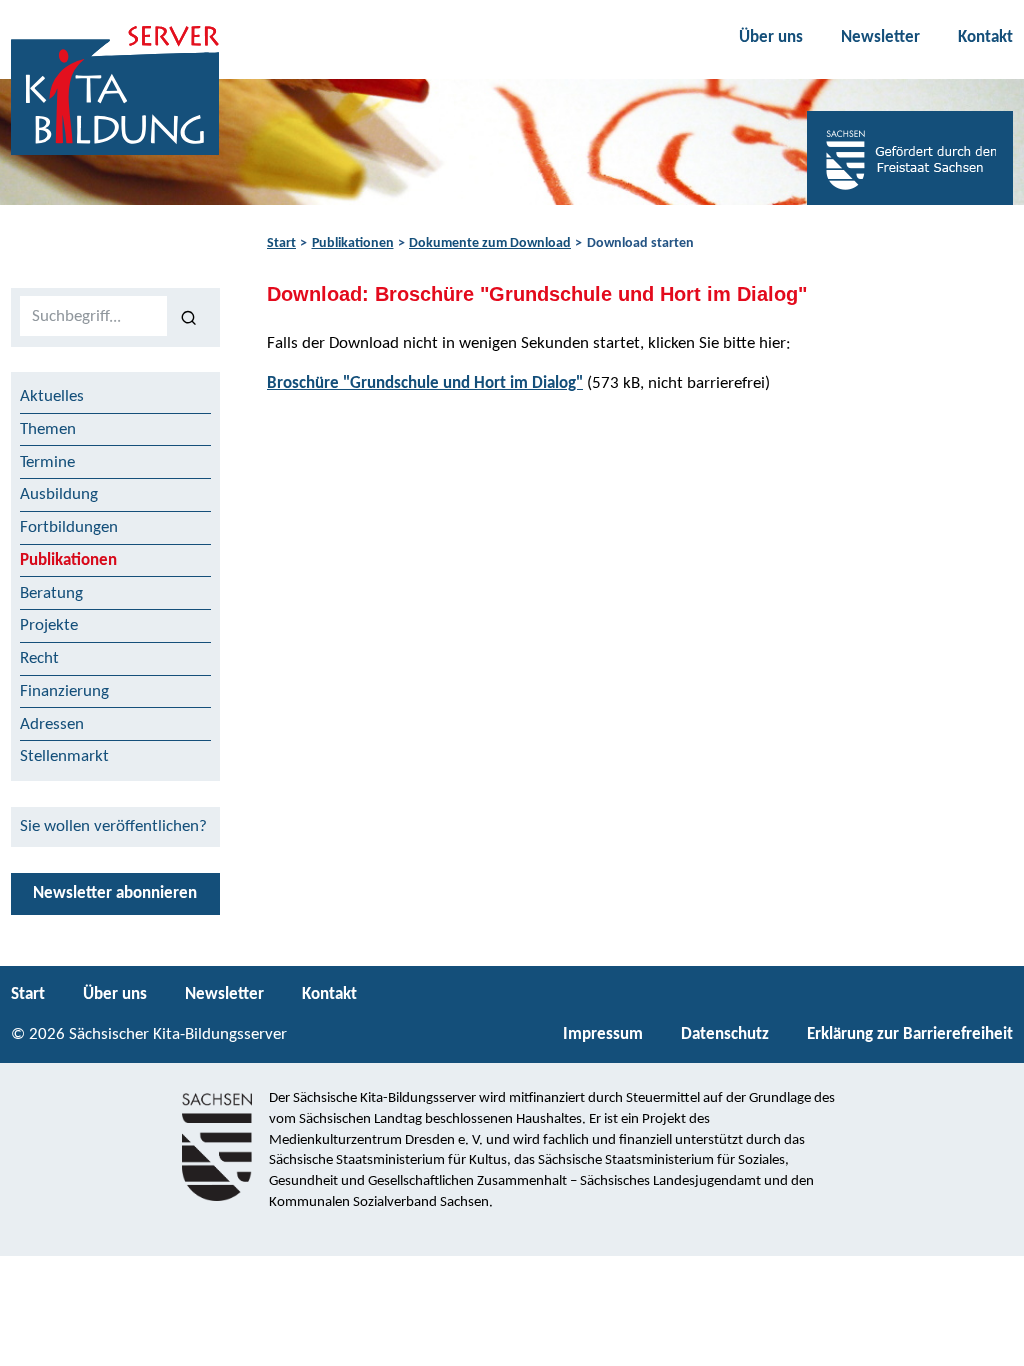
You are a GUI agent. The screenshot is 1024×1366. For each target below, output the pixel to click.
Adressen (52, 724)
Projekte (49, 625)
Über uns (771, 37)
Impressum (603, 1034)
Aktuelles (52, 396)
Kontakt (985, 37)
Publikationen (353, 243)
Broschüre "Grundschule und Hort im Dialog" (425, 383)
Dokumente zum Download (490, 243)
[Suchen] (189, 317)
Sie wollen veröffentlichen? (113, 826)
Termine (47, 462)
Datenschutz (725, 1034)
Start (281, 243)
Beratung (51, 593)
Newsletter (880, 37)
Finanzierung (64, 691)
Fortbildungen (69, 527)
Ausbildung (59, 494)
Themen (48, 429)
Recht (39, 658)
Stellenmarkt (64, 756)
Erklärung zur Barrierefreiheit (910, 1034)
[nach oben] (991, 1342)
